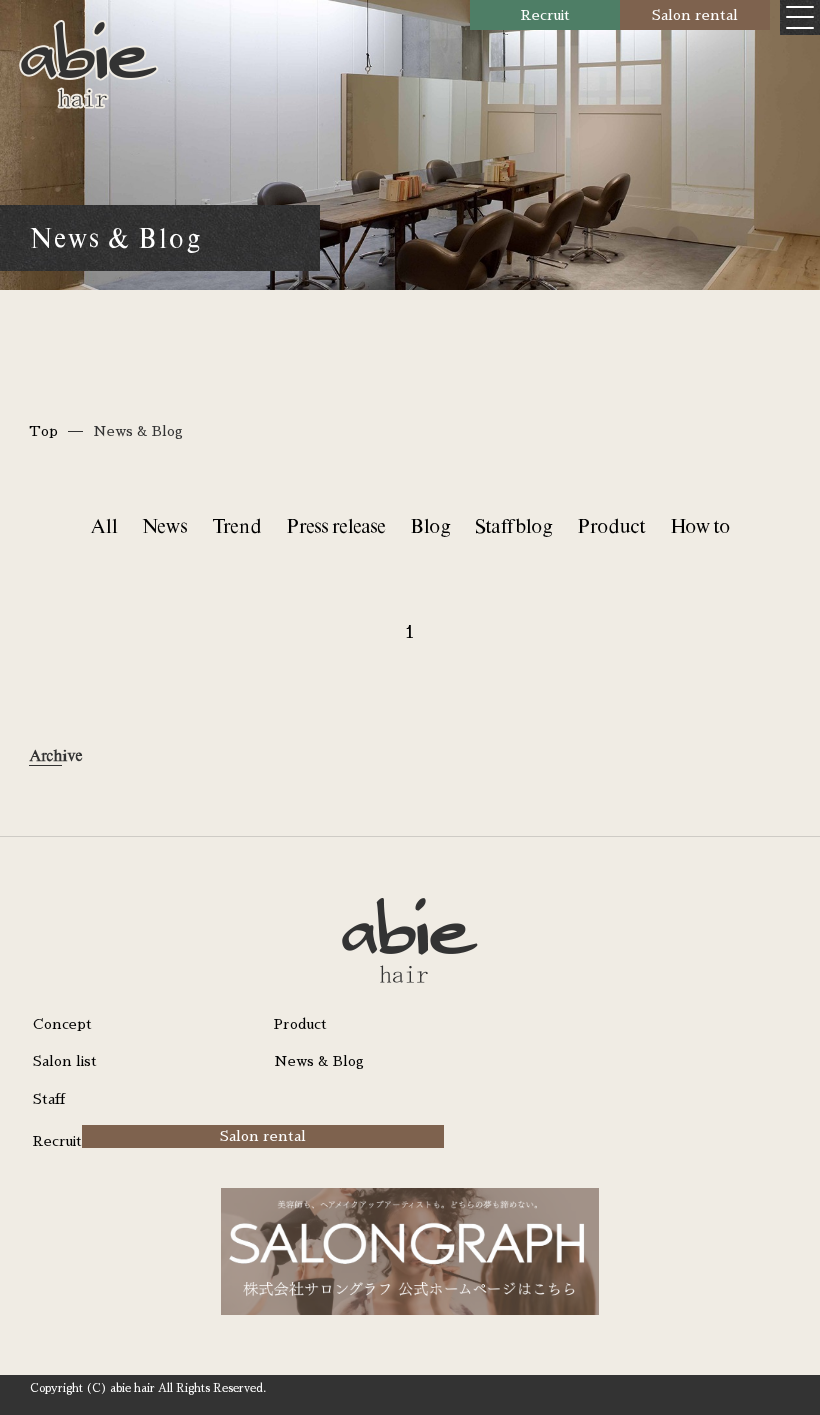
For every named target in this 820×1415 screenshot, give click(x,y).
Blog (430, 525)
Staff (49, 1099)
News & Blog (319, 1061)
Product (611, 525)
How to (700, 525)
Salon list (65, 1061)
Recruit (545, 15)
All (103, 525)
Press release (335, 525)
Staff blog (513, 525)
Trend (236, 525)
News (164, 525)
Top (43, 431)
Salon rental (695, 15)
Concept (62, 1024)
